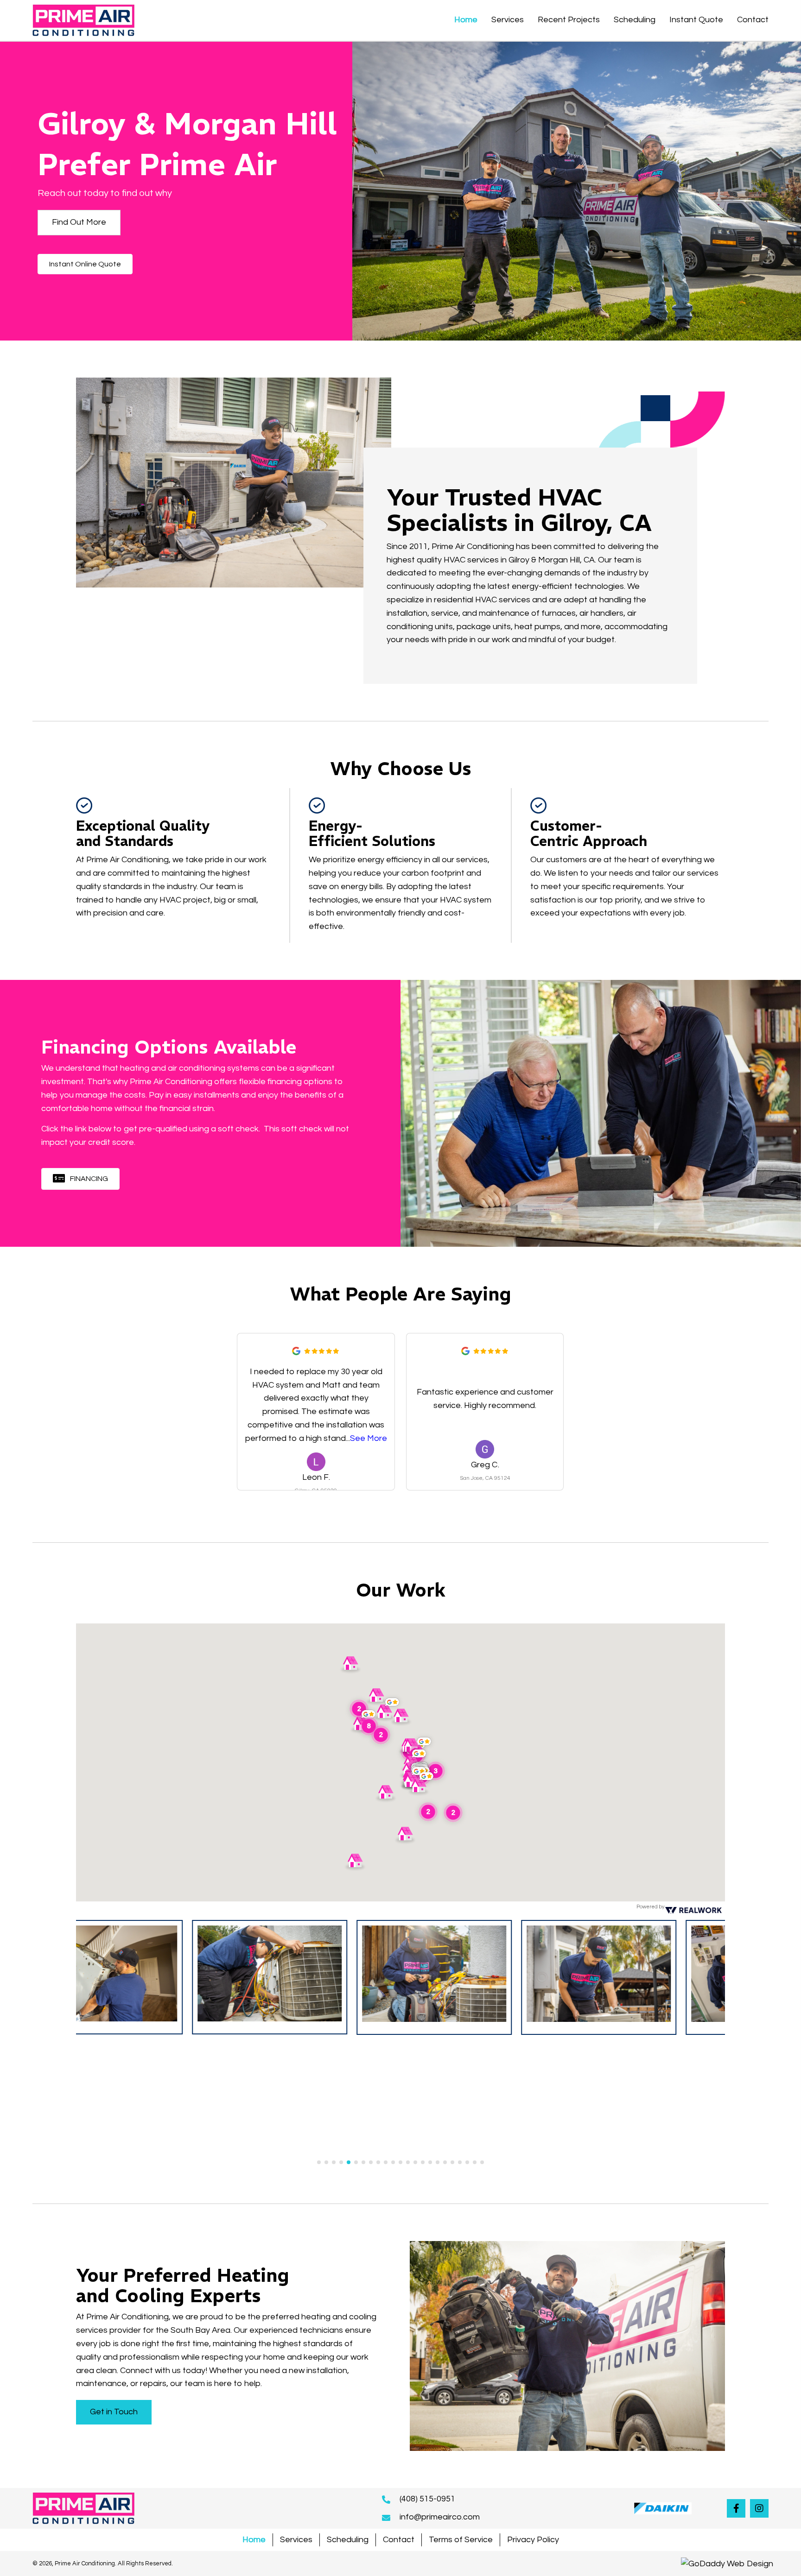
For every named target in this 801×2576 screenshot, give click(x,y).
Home (254, 2540)
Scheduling (348, 2540)
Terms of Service (461, 2540)
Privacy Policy (533, 2540)
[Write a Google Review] (296, 1351)
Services (296, 2540)
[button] (79, 223)
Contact (399, 2540)
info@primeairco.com (440, 2517)
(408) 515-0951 (427, 2499)
